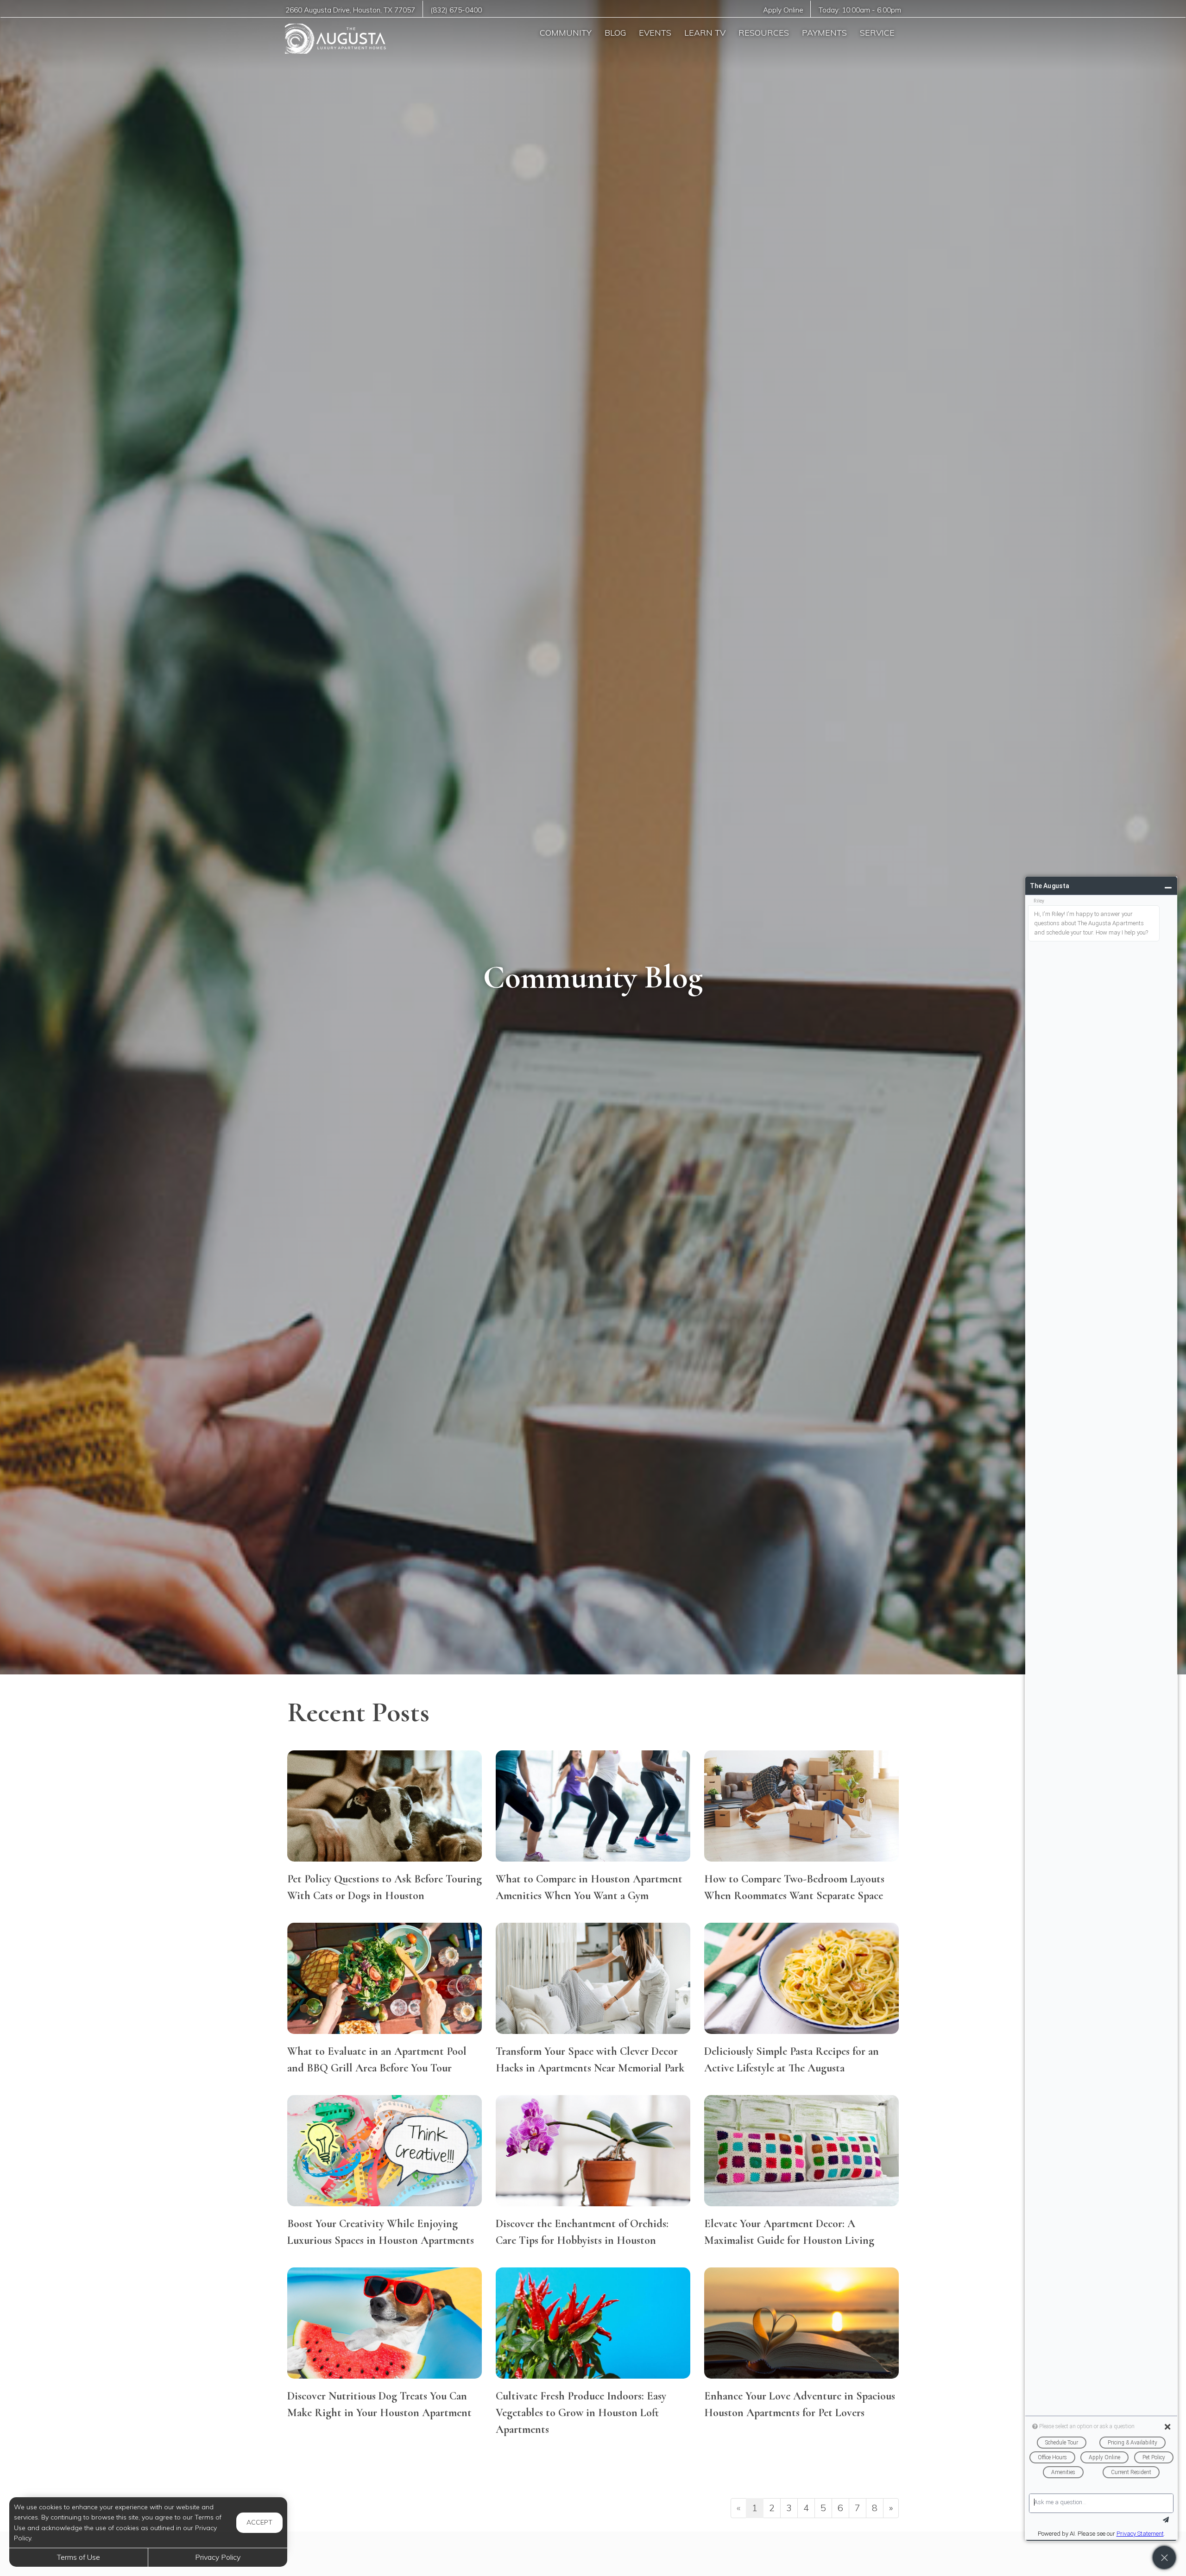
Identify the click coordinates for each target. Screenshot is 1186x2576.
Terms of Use (79, 2557)
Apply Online (783, 10)
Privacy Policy (218, 2557)
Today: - (860, 10)
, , (350, 10)
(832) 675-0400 (456, 10)
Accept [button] (259, 2522)
